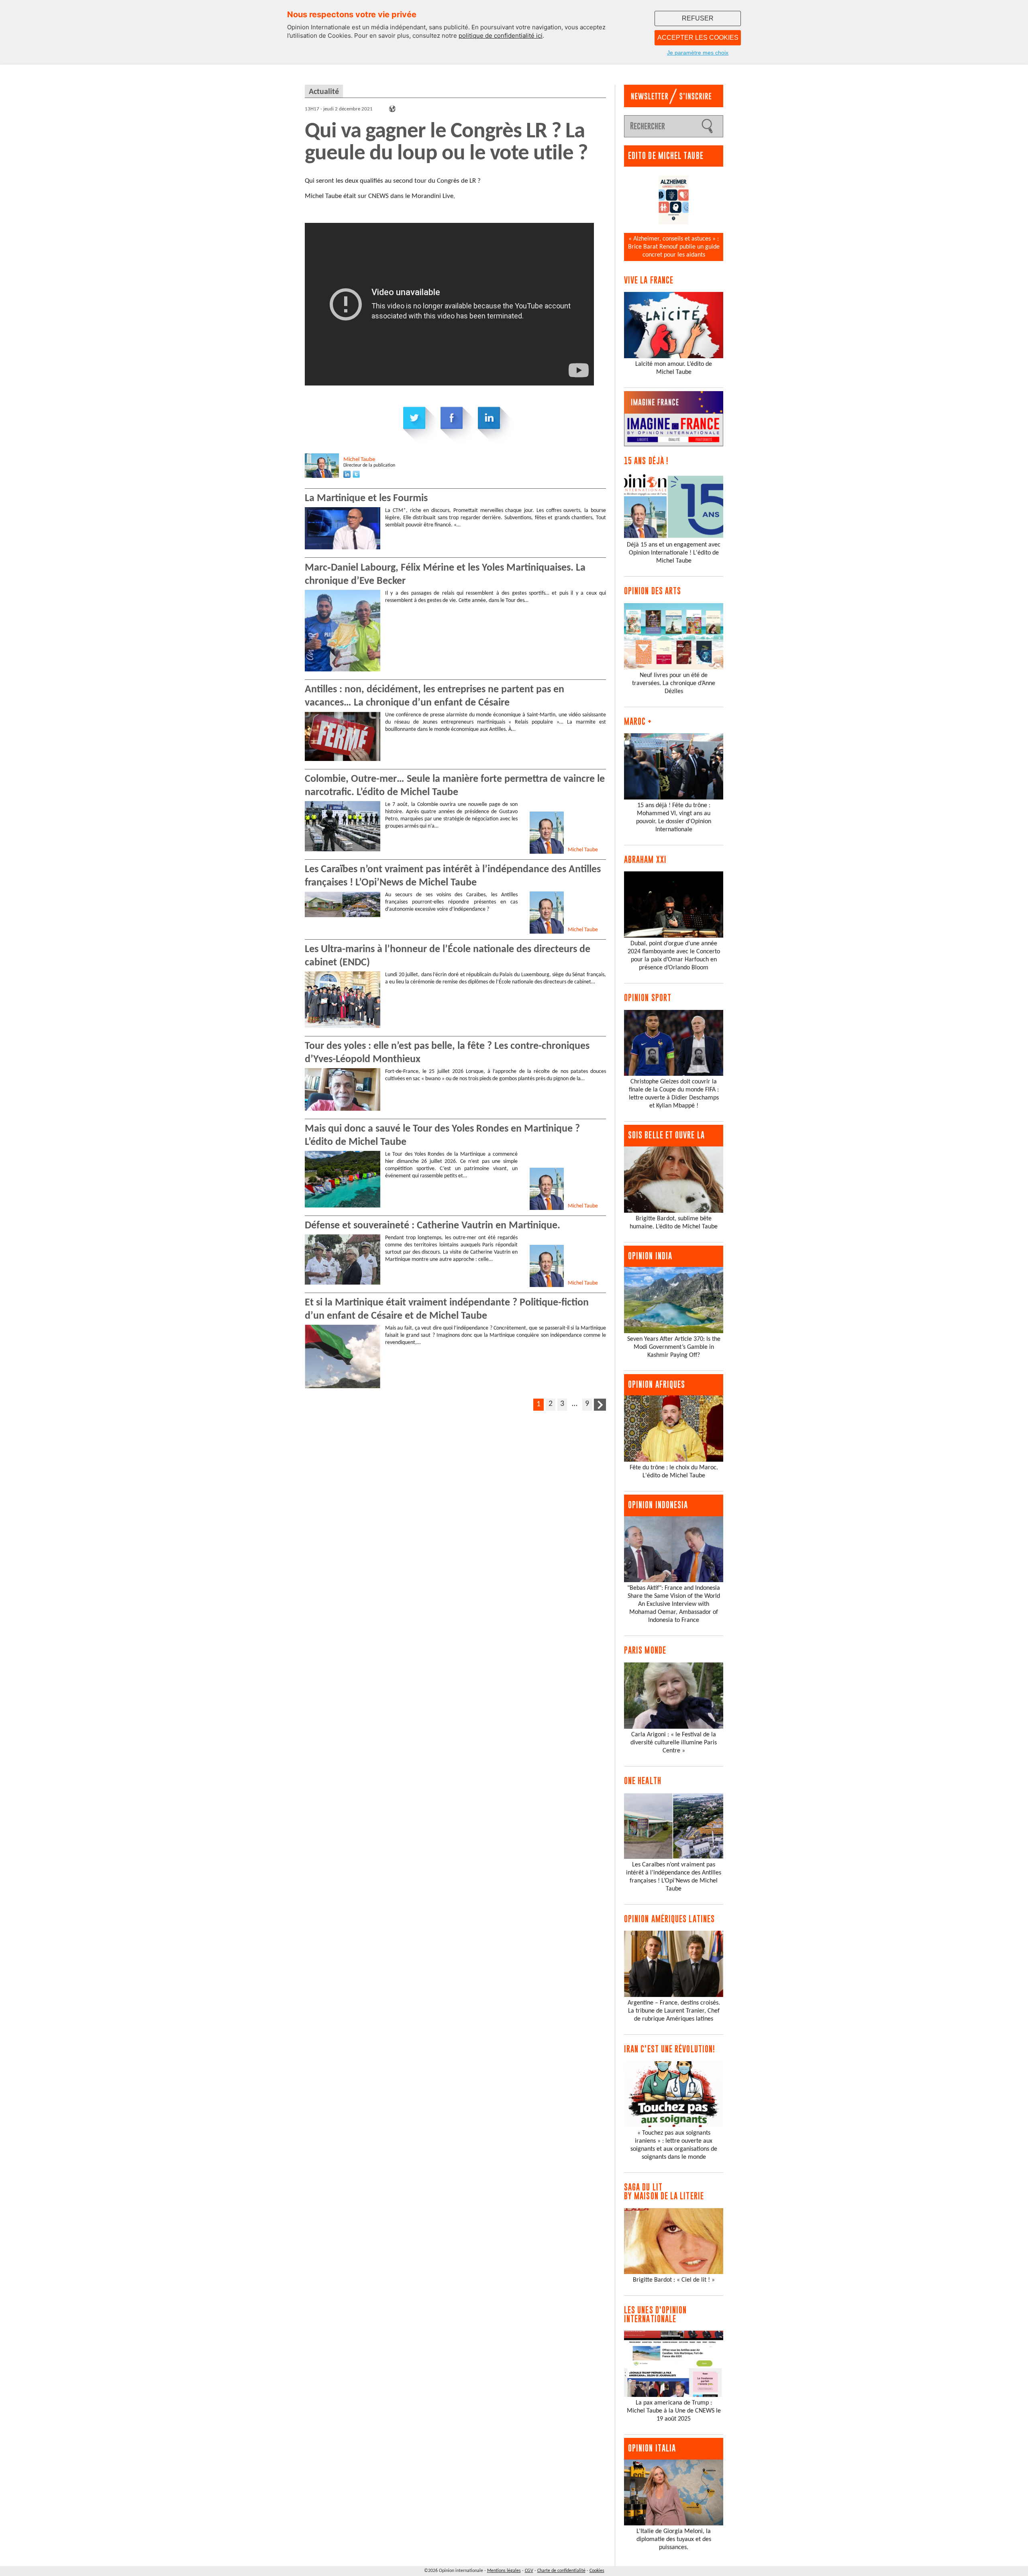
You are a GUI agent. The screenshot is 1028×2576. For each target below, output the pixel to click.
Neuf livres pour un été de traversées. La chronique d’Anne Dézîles (674, 683)
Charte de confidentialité (561, 2571)
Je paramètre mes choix (698, 53)
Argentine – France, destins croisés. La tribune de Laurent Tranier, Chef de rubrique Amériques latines (674, 2011)
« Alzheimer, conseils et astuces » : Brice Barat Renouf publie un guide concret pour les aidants (674, 247)
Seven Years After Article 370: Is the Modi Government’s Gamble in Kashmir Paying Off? (674, 1347)
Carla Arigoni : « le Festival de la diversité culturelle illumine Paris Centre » (674, 1743)
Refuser (698, 18)
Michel (359, 460)
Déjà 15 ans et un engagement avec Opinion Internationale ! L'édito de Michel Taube (674, 553)
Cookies (597, 2571)
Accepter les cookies (698, 38)
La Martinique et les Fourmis (366, 499)
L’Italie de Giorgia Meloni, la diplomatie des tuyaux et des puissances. (674, 2539)
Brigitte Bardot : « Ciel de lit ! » (674, 2280)
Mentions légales (504, 2571)
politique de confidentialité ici (501, 36)
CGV (529, 2571)
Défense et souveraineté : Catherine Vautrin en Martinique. (432, 1226)
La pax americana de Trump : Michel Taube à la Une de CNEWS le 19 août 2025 (674, 2411)
